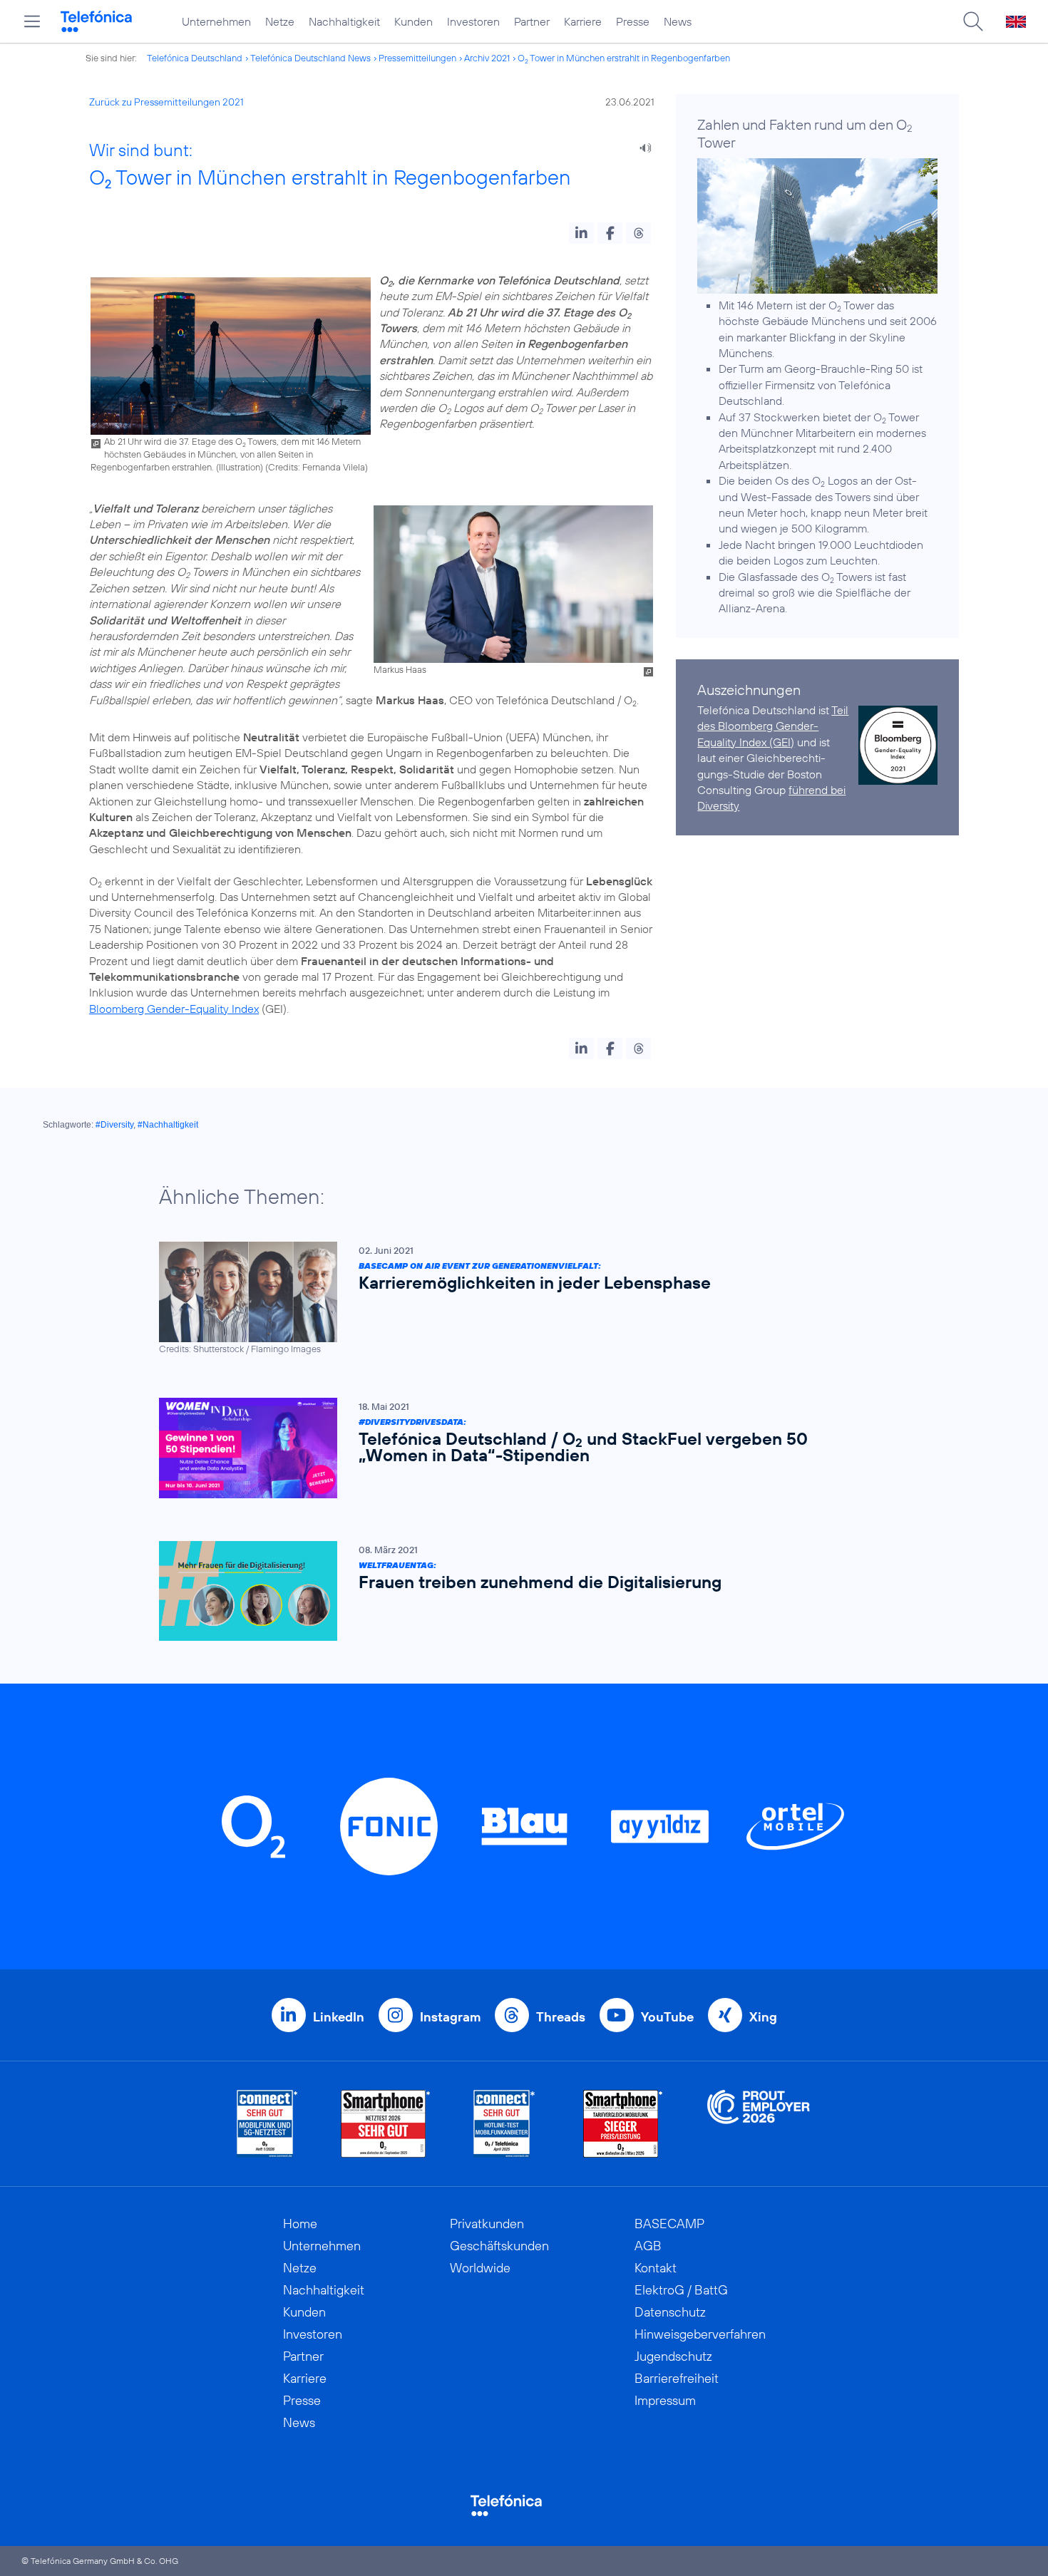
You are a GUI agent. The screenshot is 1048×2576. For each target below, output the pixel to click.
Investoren (473, 21)
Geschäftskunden (499, 2246)
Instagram (450, 2017)
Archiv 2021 (487, 58)
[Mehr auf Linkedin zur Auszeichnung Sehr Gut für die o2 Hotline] (504, 2124)
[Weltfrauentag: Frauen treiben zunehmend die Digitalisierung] (517, 1591)
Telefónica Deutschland (195, 58)
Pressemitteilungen (417, 58)
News (678, 21)
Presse (633, 21)
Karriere (583, 21)
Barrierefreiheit (677, 2378)
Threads (561, 2017)
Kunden (413, 21)
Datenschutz (670, 2312)
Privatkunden (487, 2224)
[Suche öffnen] (973, 21)
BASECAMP (669, 2224)
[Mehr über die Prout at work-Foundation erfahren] (759, 2124)
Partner (532, 21)
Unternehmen (216, 21)
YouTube (667, 2017)
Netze (280, 21)
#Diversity (114, 1125)
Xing (763, 2017)
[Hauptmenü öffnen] (32, 21)
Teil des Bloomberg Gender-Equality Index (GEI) (773, 726)
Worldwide (480, 2268)
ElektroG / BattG (681, 2290)
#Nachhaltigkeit (168, 1125)
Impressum (665, 2400)
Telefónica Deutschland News (310, 58)
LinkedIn (339, 2017)
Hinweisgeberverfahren (700, 2334)
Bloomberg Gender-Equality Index (174, 1009)
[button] (581, 233)
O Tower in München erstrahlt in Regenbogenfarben (624, 58)
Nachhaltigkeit (344, 21)
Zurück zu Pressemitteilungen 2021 (166, 102)
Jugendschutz (673, 2356)
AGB (648, 2246)
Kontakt (656, 2268)
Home (300, 2224)
